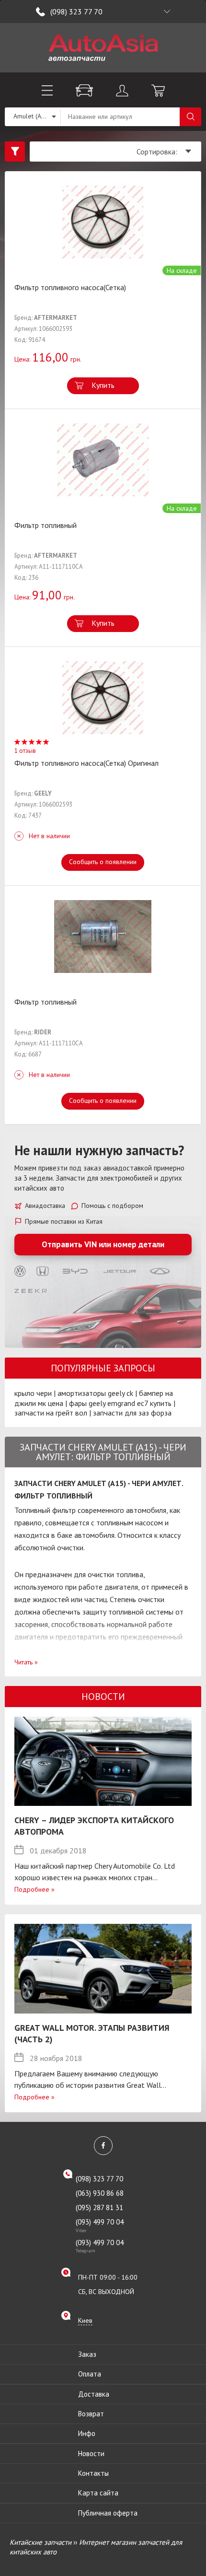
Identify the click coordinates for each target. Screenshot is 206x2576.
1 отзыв (25, 751)
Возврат (91, 2414)
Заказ (87, 2354)
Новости (91, 2453)
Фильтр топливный (46, 525)
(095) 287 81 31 (99, 2207)
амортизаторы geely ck (95, 1393)
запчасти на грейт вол (51, 1413)
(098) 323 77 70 (76, 12)
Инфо (87, 2433)
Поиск (190, 117)
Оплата (90, 2374)
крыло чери (33, 1393)
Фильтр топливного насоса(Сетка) (70, 287)
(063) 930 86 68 (100, 2193)
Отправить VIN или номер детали (103, 1244)
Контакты (93, 2473)
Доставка (94, 2394)
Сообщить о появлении (103, 862)
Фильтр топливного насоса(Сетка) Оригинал (86, 763)
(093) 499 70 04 (100, 2225)
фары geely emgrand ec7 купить (120, 1403)
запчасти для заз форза (132, 1413)
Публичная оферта (108, 2513)
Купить (103, 385)
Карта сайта (98, 2493)
